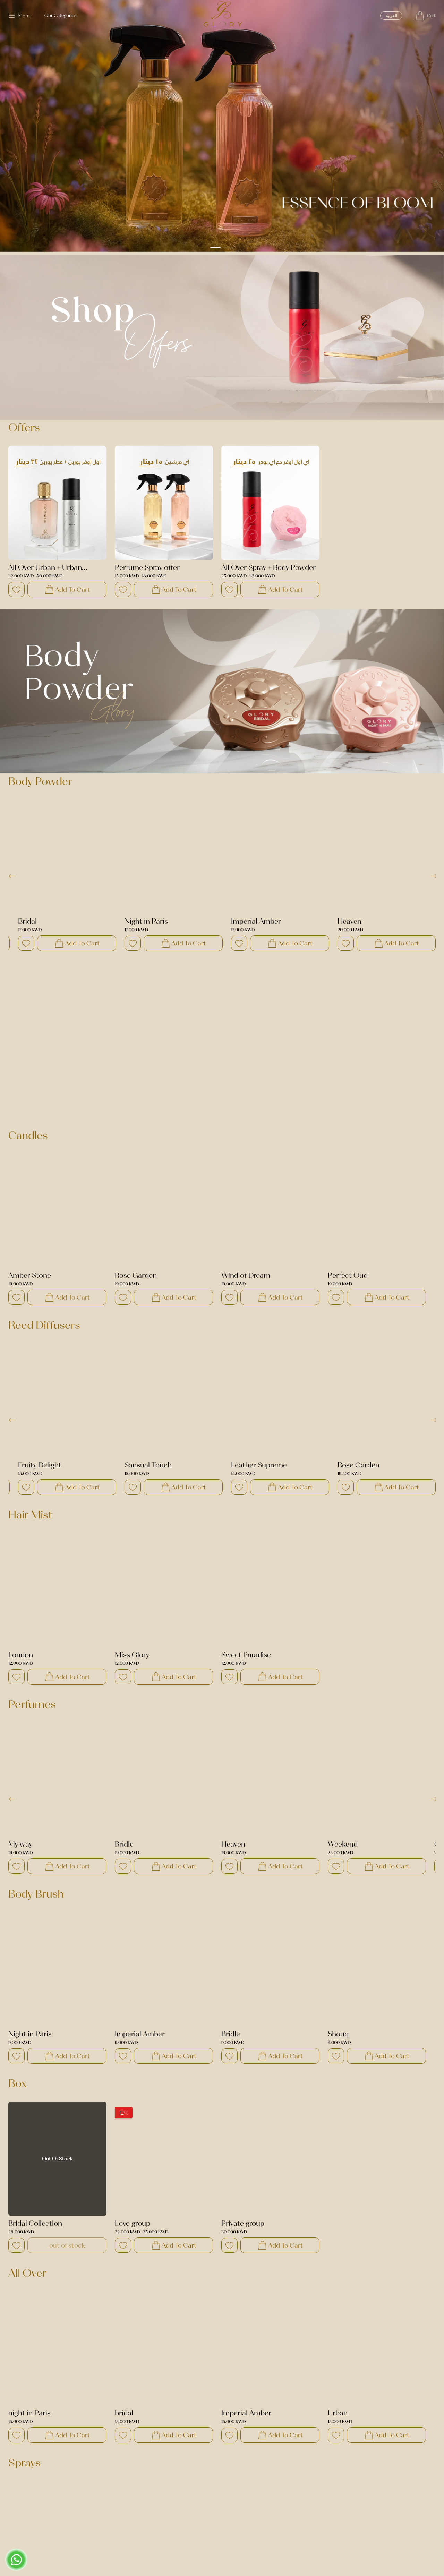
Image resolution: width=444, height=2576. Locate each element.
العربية (391, 15)
